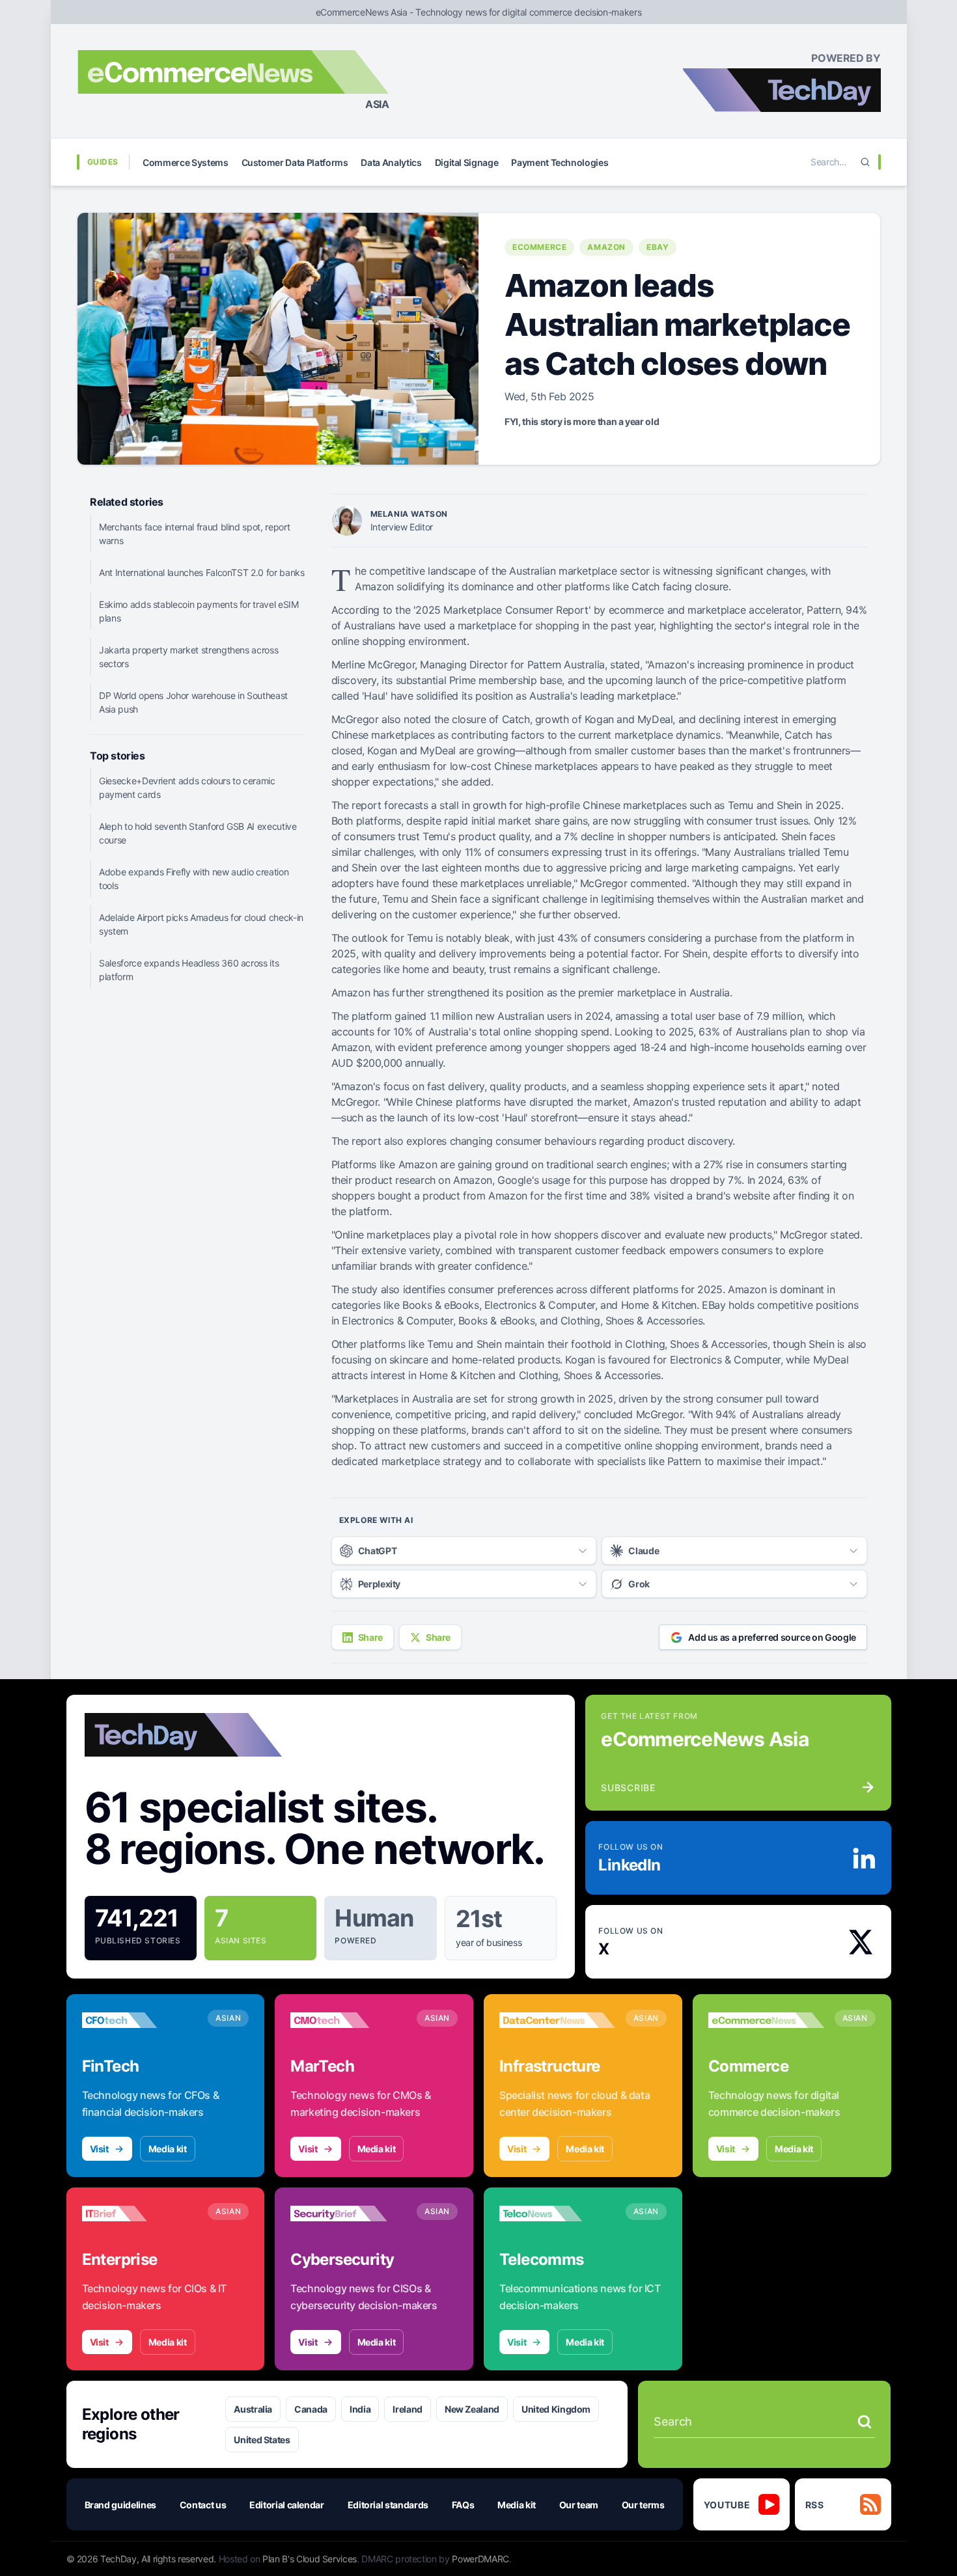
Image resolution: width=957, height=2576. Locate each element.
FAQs (463, 2505)
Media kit (168, 2149)
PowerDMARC (480, 2559)
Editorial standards (388, 2505)
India (360, 2409)
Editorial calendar (287, 2505)
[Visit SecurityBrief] (348, 2213)
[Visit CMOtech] (348, 2020)
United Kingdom (556, 2409)
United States (262, 2440)
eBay (658, 247)
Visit (99, 2149)
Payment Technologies (560, 162)
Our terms (643, 2505)
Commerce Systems (185, 162)
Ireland (408, 2409)
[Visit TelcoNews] (557, 2213)
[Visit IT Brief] (140, 2213)
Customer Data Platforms (295, 162)
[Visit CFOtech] (140, 2020)
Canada (311, 2409)
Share (370, 1637)
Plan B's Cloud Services (310, 2559)
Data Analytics (391, 162)
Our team (579, 2505)
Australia (253, 2409)
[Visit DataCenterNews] (557, 2020)
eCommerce (539, 247)
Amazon (606, 247)
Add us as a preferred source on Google (772, 1637)
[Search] (865, 162)
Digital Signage (467, 162)
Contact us (203, 2505)
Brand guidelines (120, 2505)
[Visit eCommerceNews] (766, 2020)
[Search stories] (865, 2422)
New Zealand (472, 2409)
